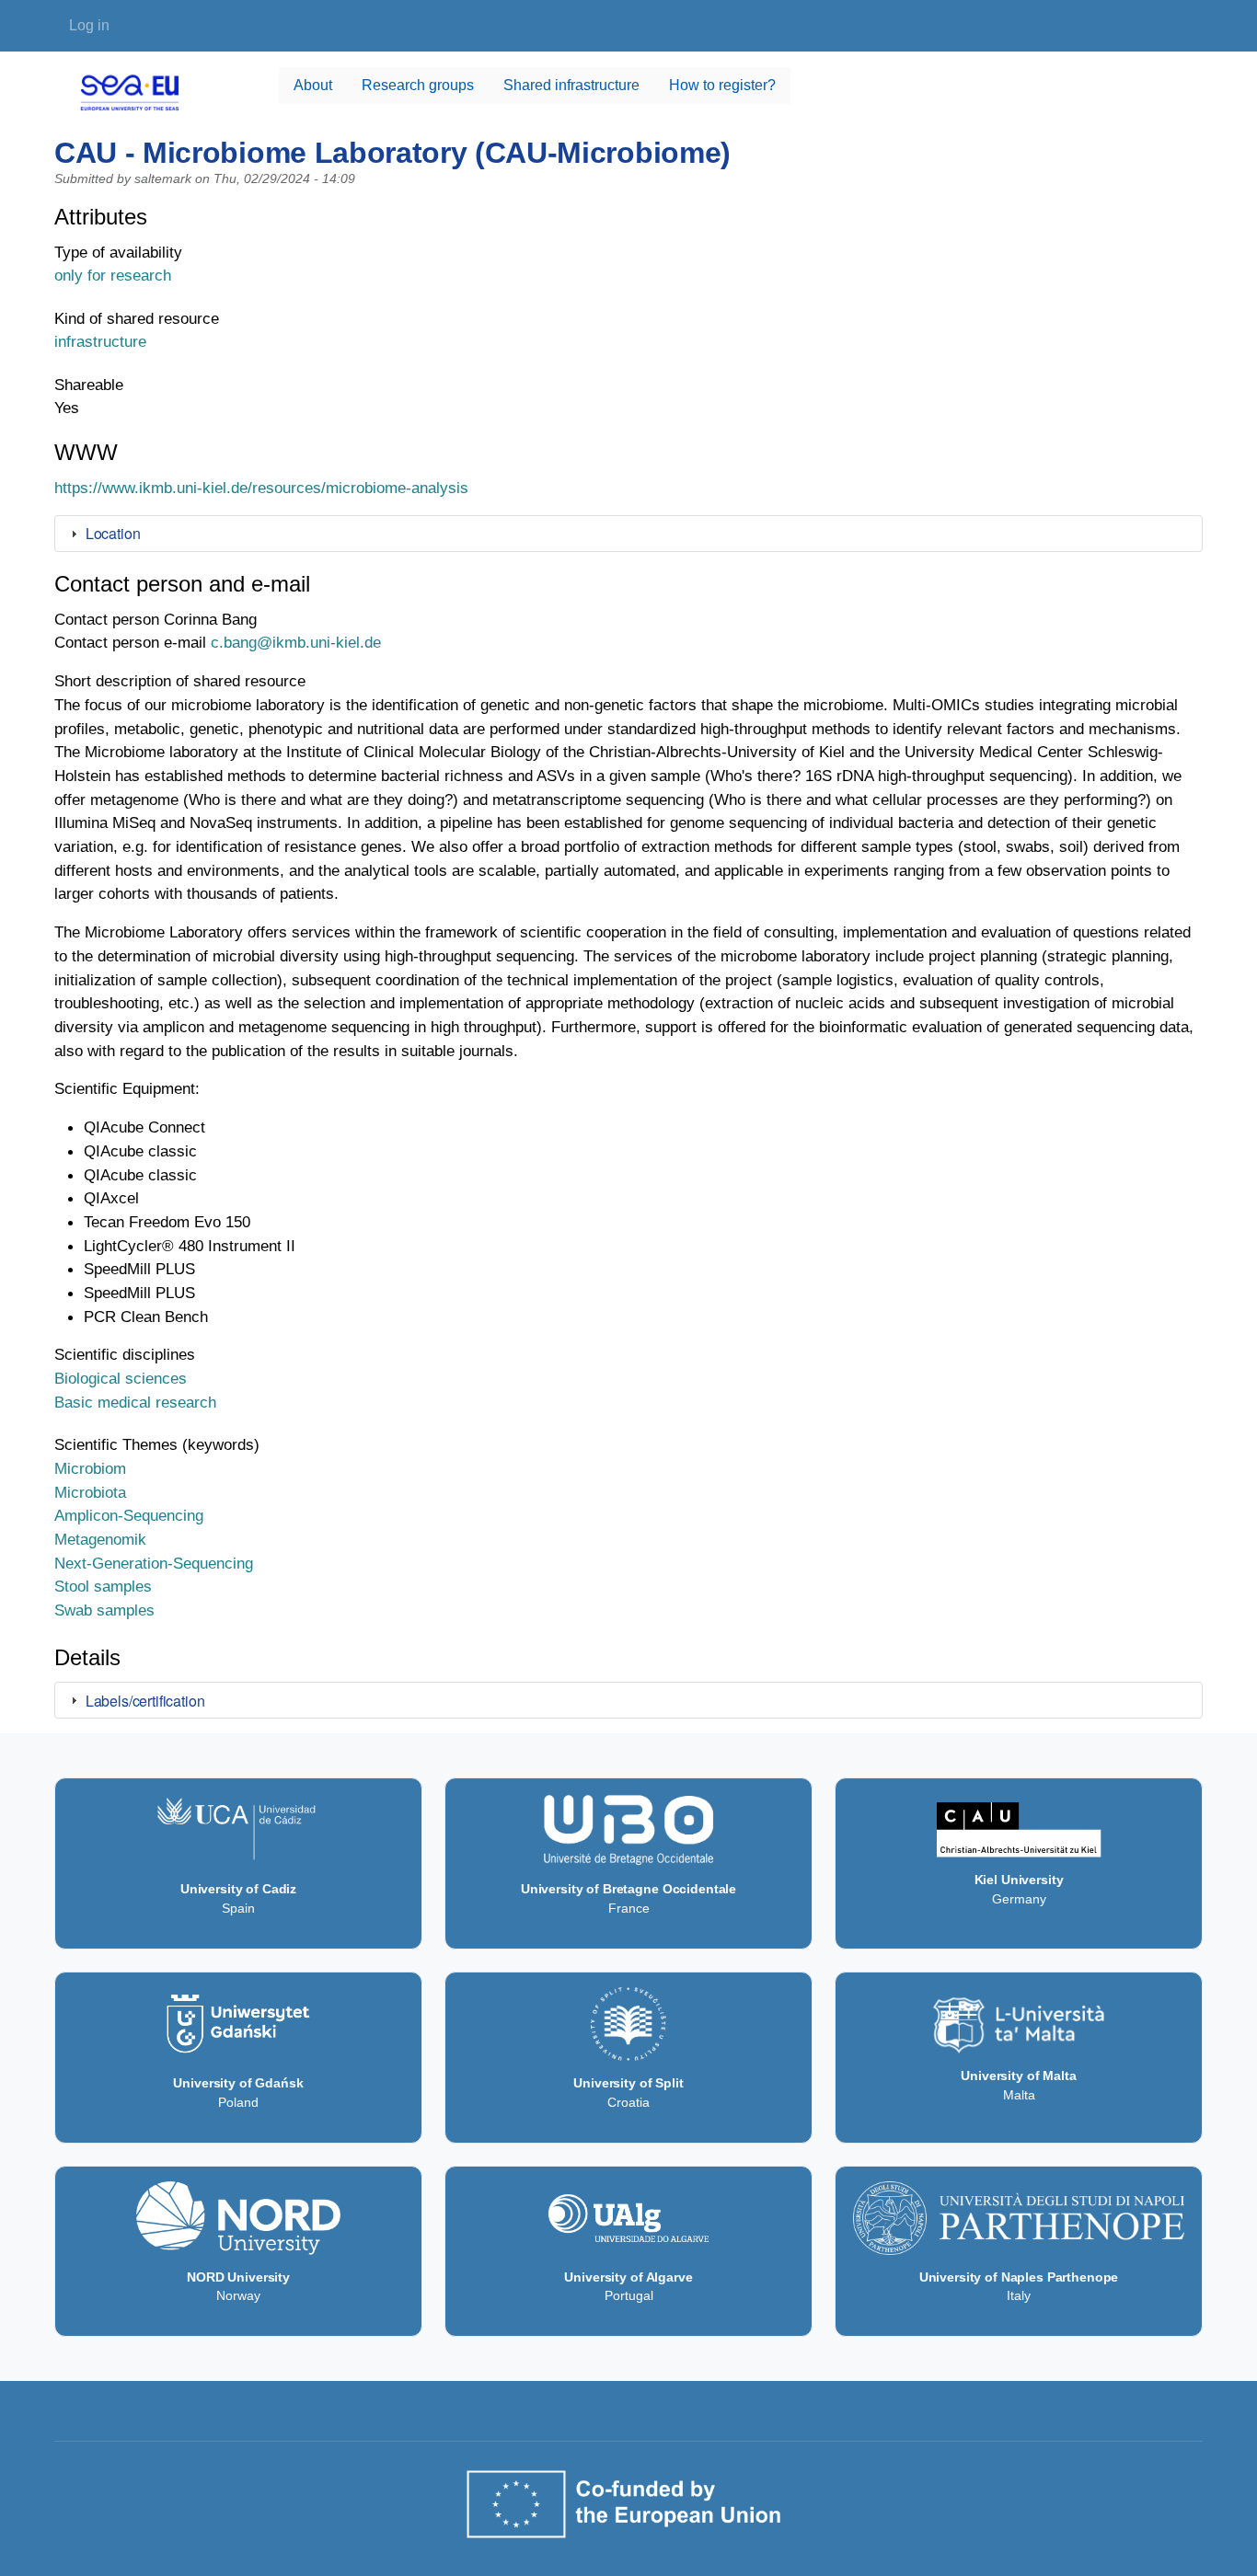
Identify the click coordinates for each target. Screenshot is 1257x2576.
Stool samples (103, 1586)
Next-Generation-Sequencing (154, 1563)
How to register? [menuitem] (722, 85)
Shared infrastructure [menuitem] (571, 85)
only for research (113, 275)
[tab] (628, 534)
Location (113, 533)
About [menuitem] (313, 85)
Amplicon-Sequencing (129, 1515)
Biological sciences (121, 1378)
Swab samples (104, 1610)
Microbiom (90, 1468)
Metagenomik (100, 1539)
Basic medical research (135, 1402)
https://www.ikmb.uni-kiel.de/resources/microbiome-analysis (261, 488)
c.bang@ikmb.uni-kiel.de (296, 642)
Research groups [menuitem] (418, 85)
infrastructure (100, 341)
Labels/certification (145, 1701)
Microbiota (90, 1492)
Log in (89, 25)
